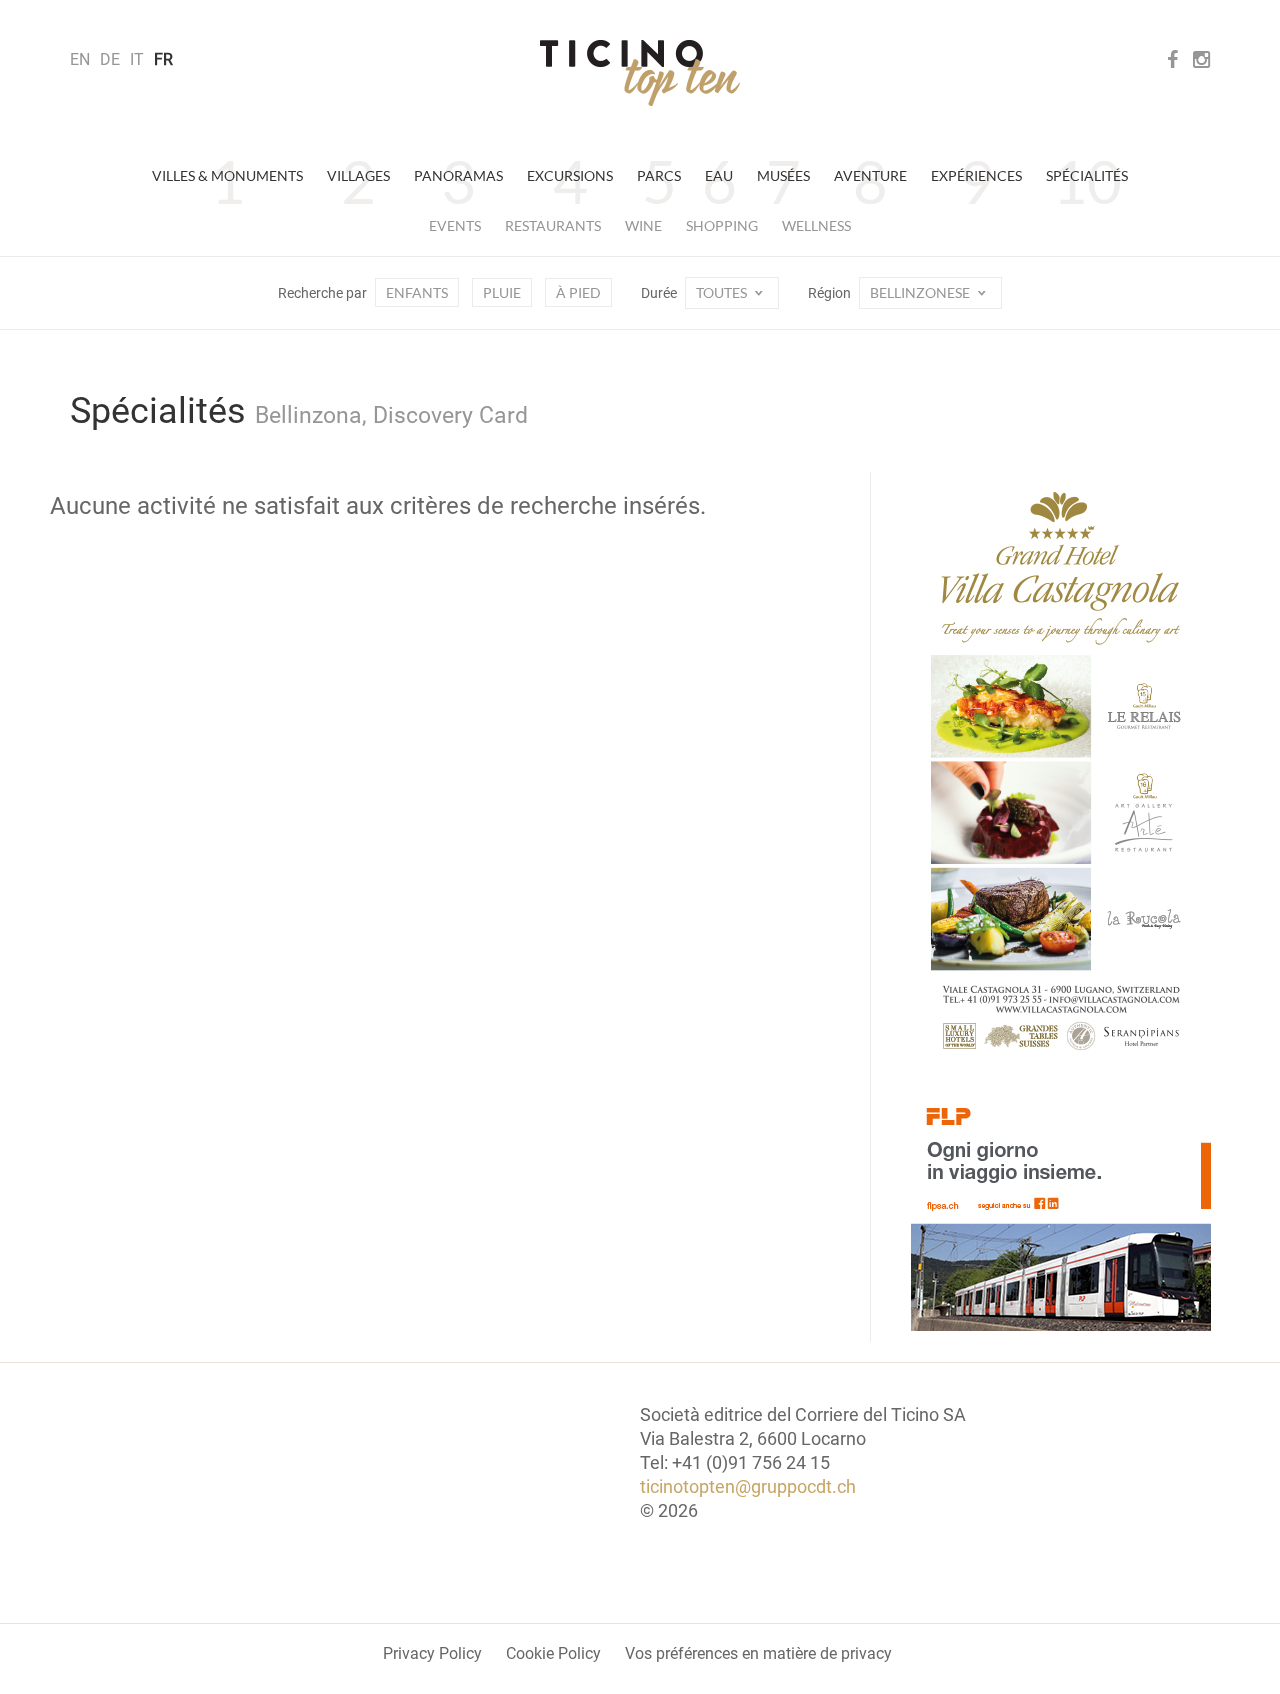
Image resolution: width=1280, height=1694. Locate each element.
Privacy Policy (432, 1653)
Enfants (417, 292)
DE (110, 59)
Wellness (816, 225)
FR (163, 59)
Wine (643, 225)
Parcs (659, 175)
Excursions (570, 175)
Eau (719, 175)
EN (80, 59)
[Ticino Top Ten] (640, 73)
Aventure (870, 175)
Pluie (502, 292)
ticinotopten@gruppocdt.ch (748, 1486)
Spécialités (1087, 175)
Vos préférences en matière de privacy (758, 1653)
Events (455, 225)
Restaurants (553, 225)
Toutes (723, 292)
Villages (358, 175)
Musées (783, 175)
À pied (578, 292)
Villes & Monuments (227, 175)
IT (137, 59)
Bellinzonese (921, 292)
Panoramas (458, 175)
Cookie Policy (553, 1653)
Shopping (722, 225)
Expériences (976, 175)
